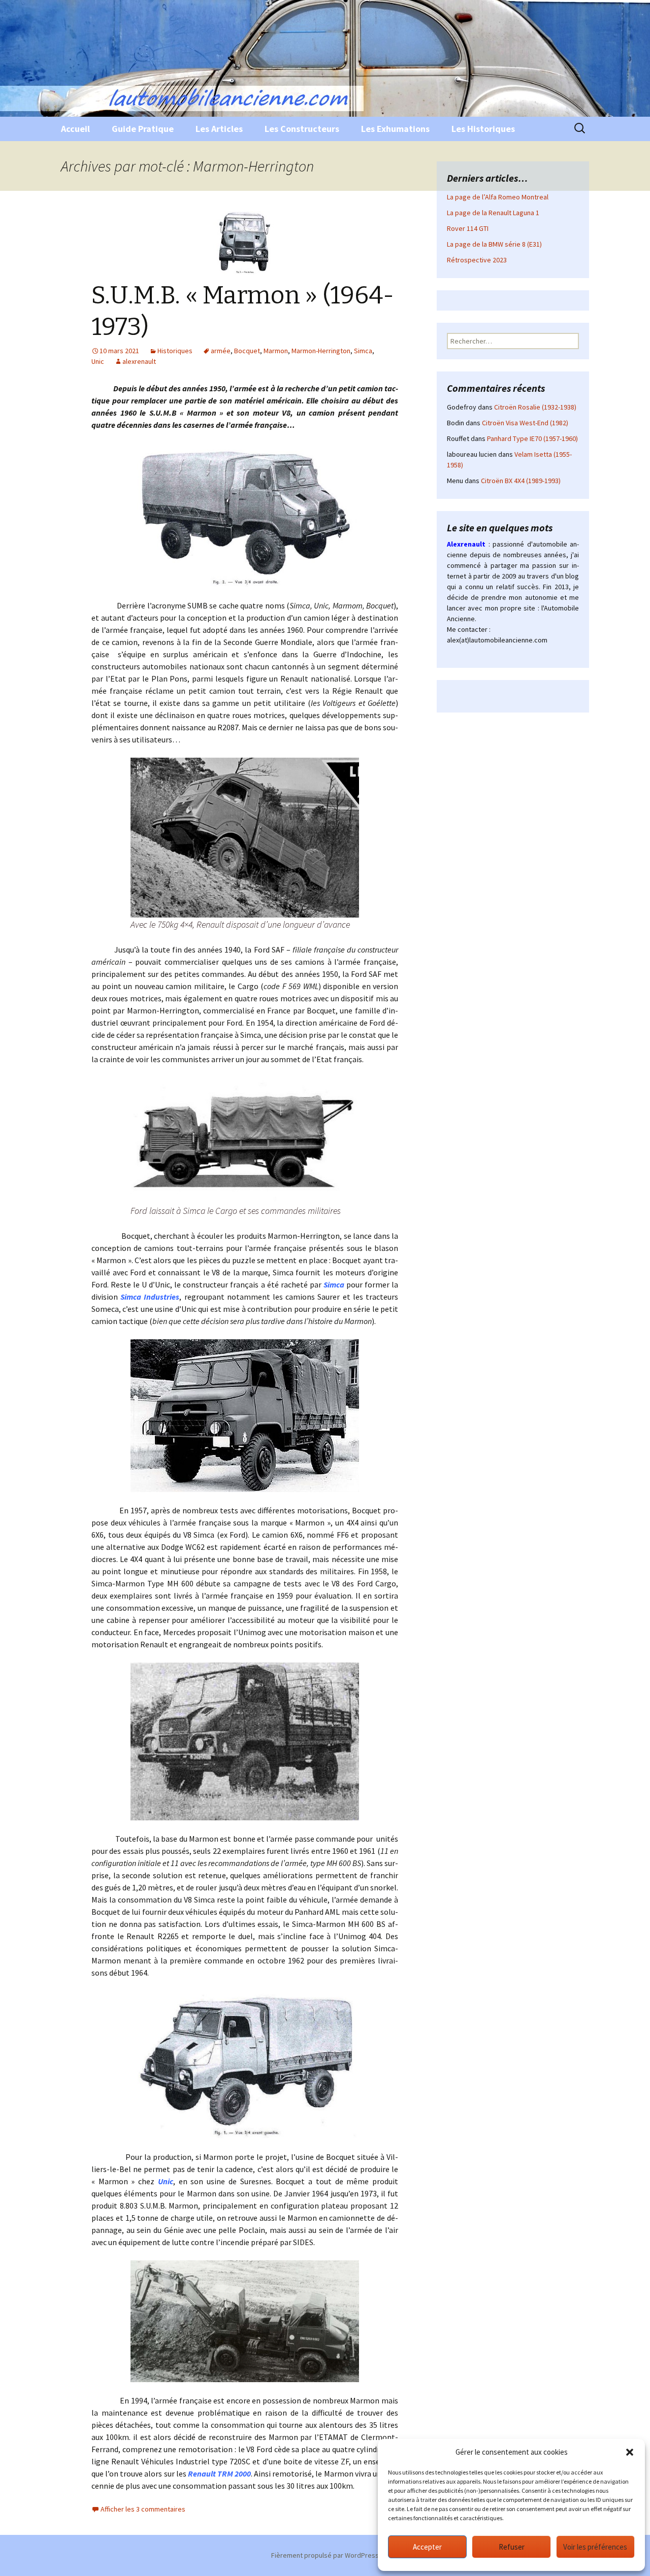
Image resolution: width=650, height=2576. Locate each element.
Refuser (512, 2547)
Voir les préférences (595, 2547)
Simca (363, 351)
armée (221, 351)
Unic (98, 361)
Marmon (276, 351)
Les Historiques (483, 129)
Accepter (427, 2547)
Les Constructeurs (302, 129)
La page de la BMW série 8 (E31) (494, 244)
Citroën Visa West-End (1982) (525, 423)
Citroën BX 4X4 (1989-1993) (521, 481)
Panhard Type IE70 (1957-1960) (532, 438)
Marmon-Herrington (321, 351)
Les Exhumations (395, 129)
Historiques (175, 351)
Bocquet (247, 351)
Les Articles (219, 129)
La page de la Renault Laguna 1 (493, 213)
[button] (630, 2452)
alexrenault (139, 361)
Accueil (75, 129)
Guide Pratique (143, 129)
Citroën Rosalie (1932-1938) (535, 407)
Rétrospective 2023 (477, 260)
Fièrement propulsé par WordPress (325, 2555)
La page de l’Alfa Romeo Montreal (498, 197)
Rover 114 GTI (468, 228)
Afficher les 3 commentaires (143, 2509)
